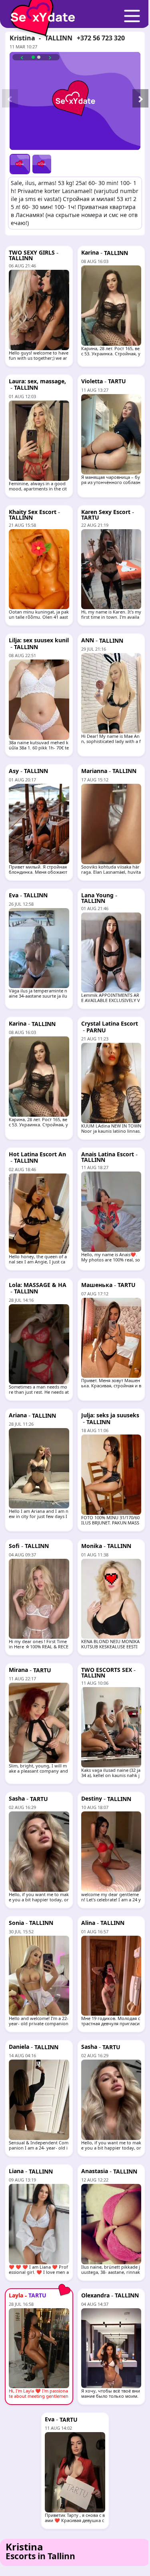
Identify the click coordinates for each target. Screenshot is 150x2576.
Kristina (22, 38)
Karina (90, 252)
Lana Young (97, 895)
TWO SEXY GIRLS (32, 252)
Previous (6, 101)
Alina (88, 1923)
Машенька (97, 1285)
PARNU (96, 1030)
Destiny (92, 1798)
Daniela (19, 2047)
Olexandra (95, 2295)
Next (136, 101)
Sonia (16, 1923)
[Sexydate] (40, 12)
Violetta (92, 381)
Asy (14, 771)
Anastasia (95, 2171)
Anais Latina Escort (108, 1154)
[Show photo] (20, 164)
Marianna (94, 771)
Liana (16, 2171)
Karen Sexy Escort (106, 512)
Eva (14, 895)
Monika (92, 1546)
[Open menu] (132, 16)
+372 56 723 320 (101, 38)
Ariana (18, 1415)
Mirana (18, 1670)
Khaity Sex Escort (33, 512)
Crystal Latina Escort (110, 1023)
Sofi (14, 1546)
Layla (16, 2295)
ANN (88, 640)
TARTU (117, 381)
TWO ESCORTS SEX (107, 1670)
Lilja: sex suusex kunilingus (39, 643)
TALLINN (59, 38)
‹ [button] (22, 57)
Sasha (17, 1798)
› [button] (50, 57)
